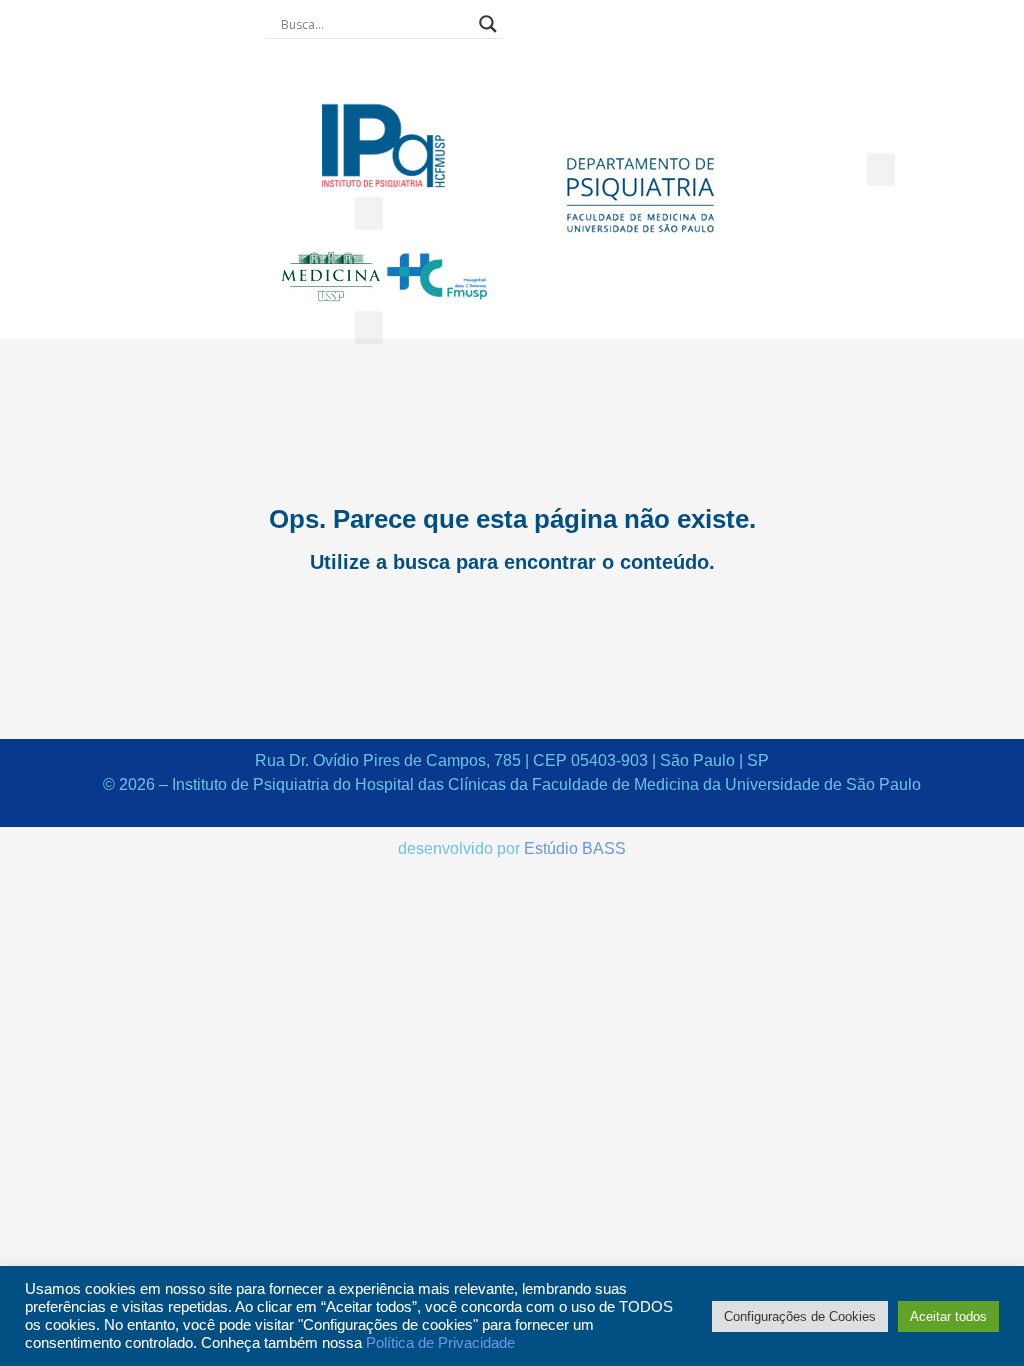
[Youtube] (418, 70)
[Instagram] (384, 70)
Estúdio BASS (575, 848)
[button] (369, 213)
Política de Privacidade (440, 1343)
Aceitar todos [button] (948, 1316)
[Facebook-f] (350, 70)
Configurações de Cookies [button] (800, 1316)
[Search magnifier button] (488, 24)
